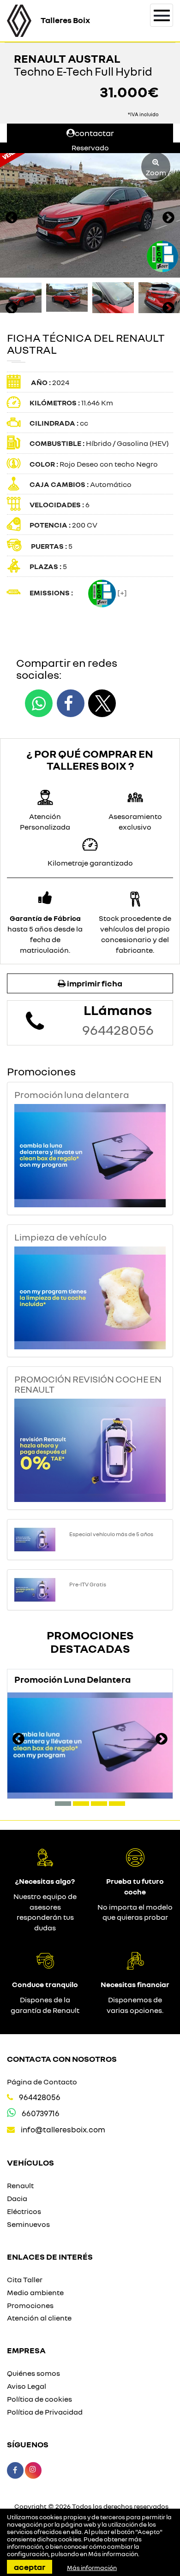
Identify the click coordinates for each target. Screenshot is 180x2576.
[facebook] (71, 703)
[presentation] (12, 219)
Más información (113, 2554)
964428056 (118, 1030)
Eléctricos (24, 2211)
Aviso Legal (27, 2386)
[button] (63, 1804)
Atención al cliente (39, 2318)
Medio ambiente (35, 2292)
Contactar (94, 133)
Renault (20, 2185)
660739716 (41, 2113)
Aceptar (30, 2567)
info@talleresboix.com (63, 2129)
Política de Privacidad (45, 2412)
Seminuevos (28, 2224)
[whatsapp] (39, 703)
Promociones (30, 2305)
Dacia (17, 2198)
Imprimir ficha (94, 983)
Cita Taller (25, 2279)
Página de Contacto (42, 2082)
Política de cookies (39, 2399)
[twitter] (102, 703)
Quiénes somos (33, 2373)
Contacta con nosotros (62, 2059)
